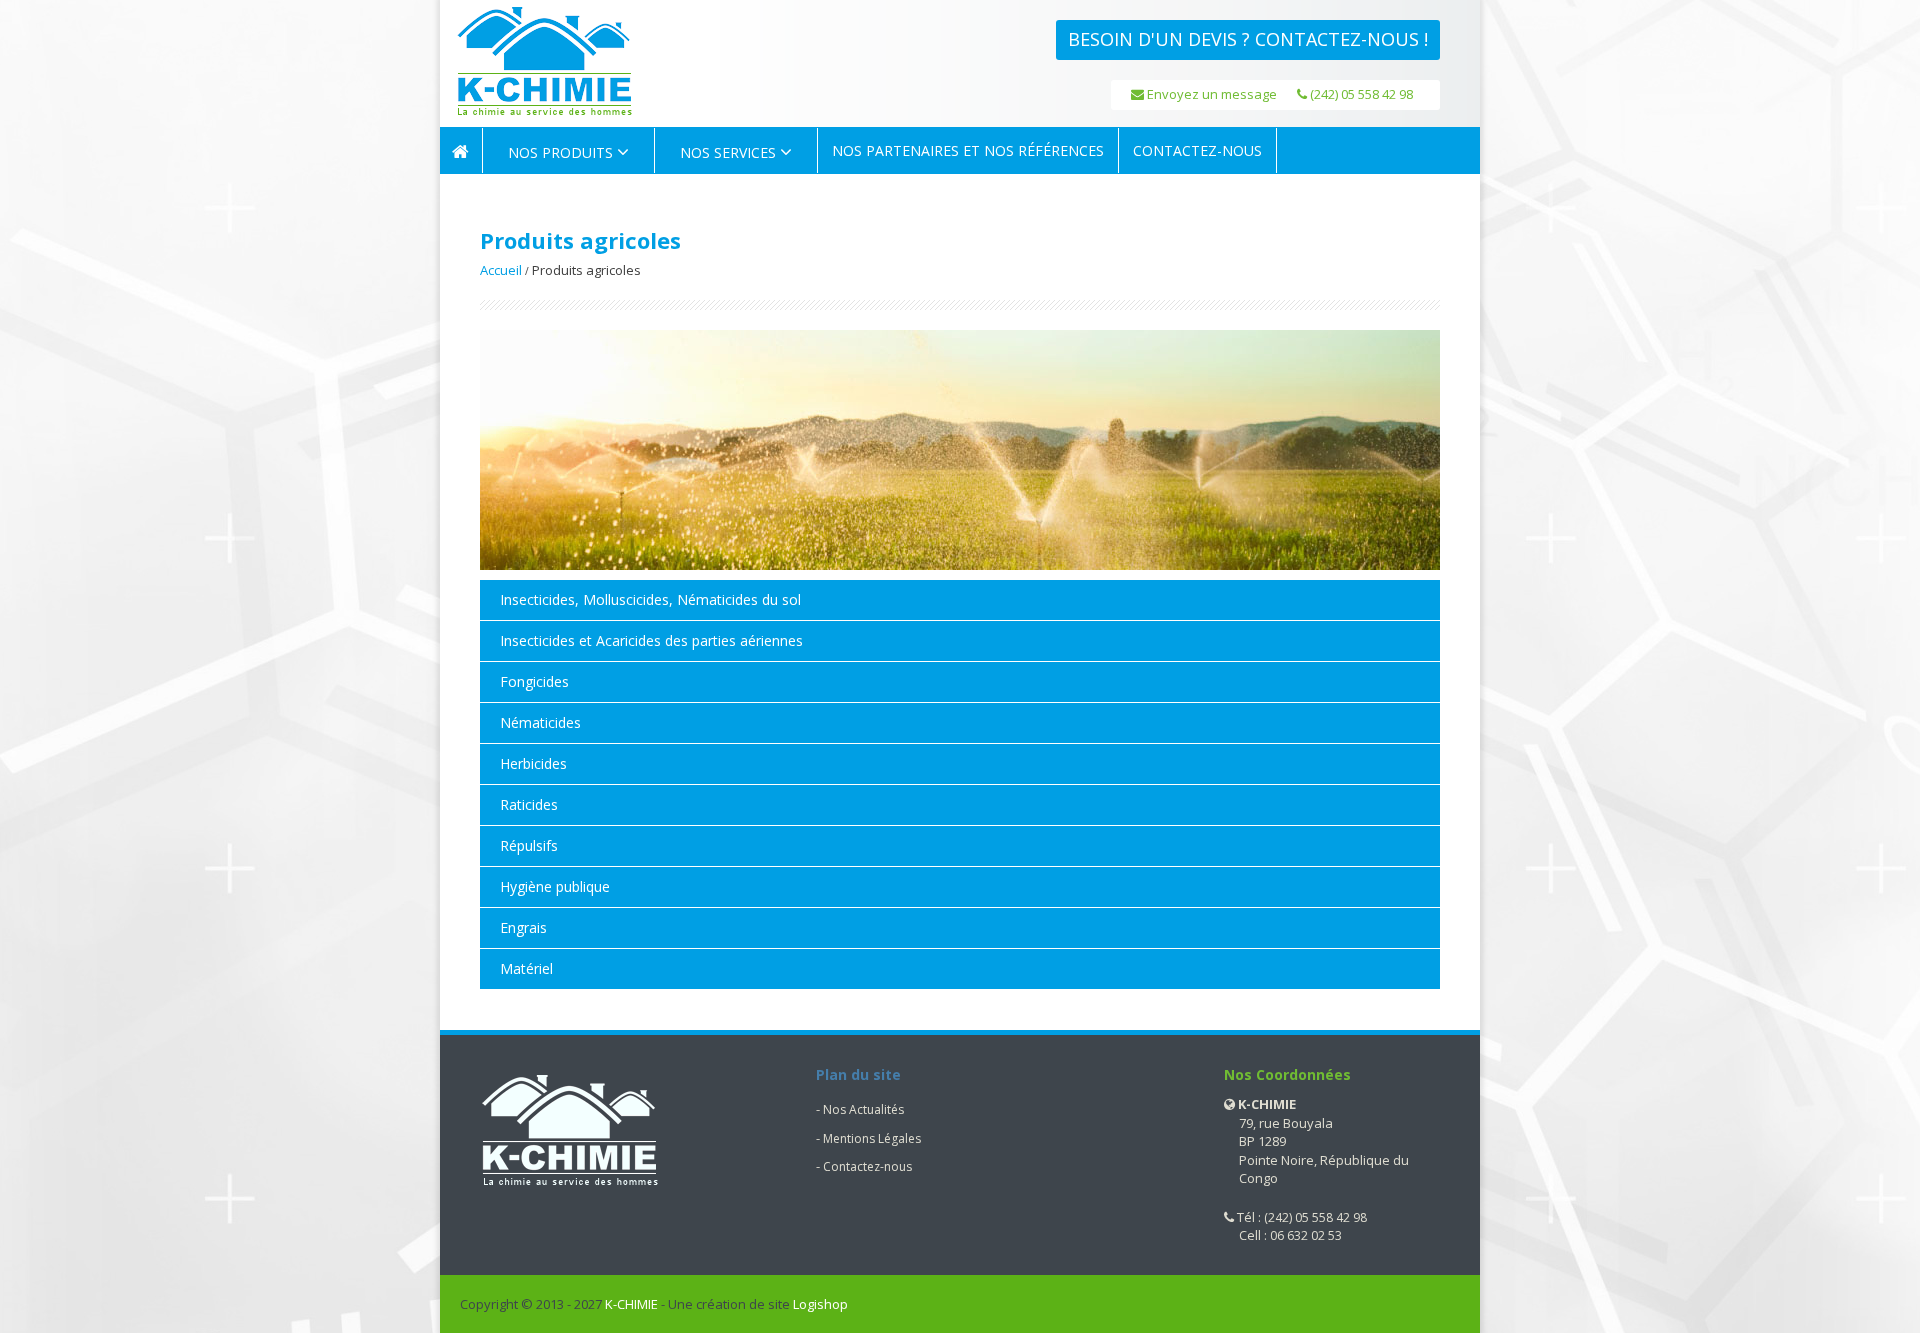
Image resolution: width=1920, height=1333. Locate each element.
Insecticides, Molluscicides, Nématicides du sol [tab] (650, 599)
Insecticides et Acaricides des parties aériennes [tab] (651, 640)
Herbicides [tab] (533, 763)
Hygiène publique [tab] (555, 886)
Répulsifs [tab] (529, 845)
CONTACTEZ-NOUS (1197, 151)
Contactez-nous (867, 1166)
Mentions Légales (872, 1138)
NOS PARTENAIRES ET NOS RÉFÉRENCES (968, 151)
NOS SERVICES (730, 152)
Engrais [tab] (523, 927)
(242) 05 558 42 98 (1360, 94)
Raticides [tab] (529, 804)
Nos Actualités (863, 1109)
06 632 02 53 (1306, 1235)
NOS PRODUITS (562, 152)
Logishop (820, 1304)
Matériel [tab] (526, 968)
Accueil (501, 270)
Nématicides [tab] (540, 722)
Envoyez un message (1210, 94)
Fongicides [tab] (534, 681)
